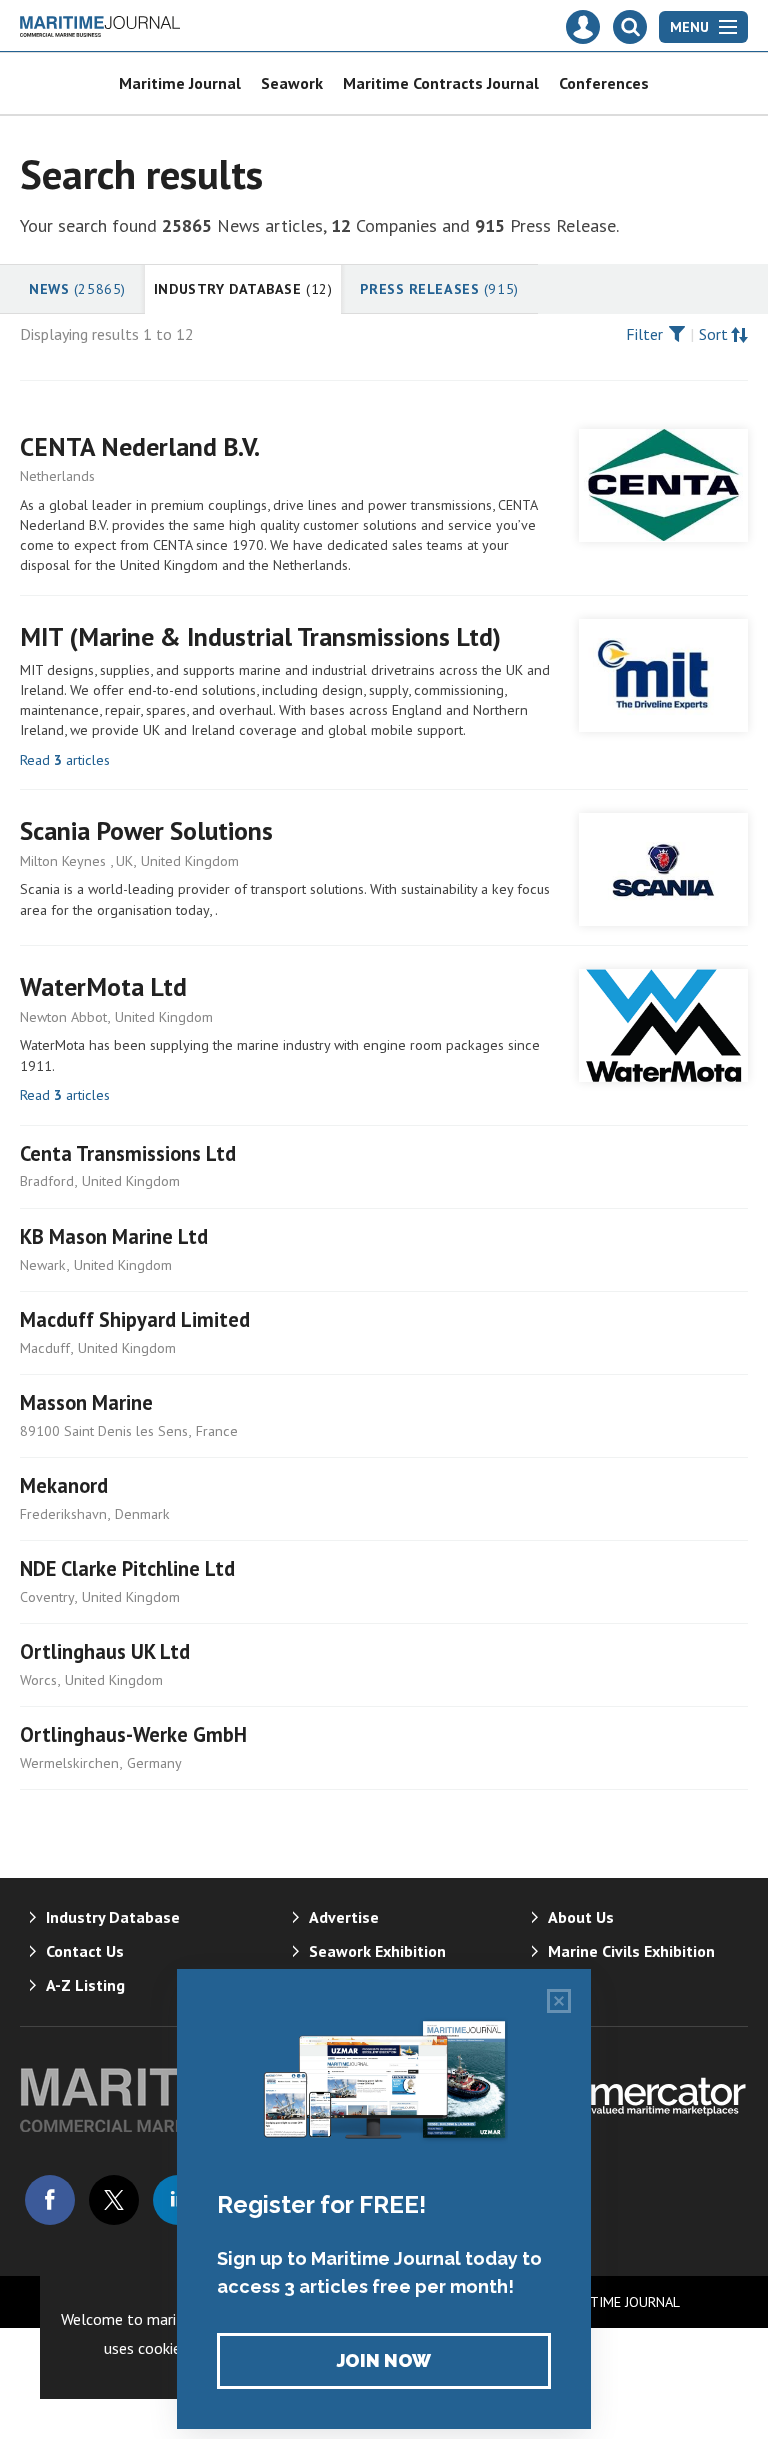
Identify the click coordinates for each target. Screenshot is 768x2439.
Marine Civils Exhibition (631, 1951)
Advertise (344, 1917)
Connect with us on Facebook (50, 2200)
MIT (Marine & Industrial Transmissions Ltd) (260, 636)
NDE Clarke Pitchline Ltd (127, 1568)
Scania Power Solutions (146, 830)
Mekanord (64, 1485)
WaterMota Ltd (103, 986)
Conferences (604, 83)
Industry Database (243, 289)
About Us (581, 1917)
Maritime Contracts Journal (441, 83)
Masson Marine (86, 1402)
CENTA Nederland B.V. (140, 446)
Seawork (292, 83)
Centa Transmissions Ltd (128, 1153)
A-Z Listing (85, 1985)
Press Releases (439, 289)
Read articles (65, 760)
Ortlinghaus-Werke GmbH (133, 1734)
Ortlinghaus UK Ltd (105, 1651)
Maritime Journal (180, 83)
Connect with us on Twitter (114, 2200)
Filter (644, 334)
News (77, 289)
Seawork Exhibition (377, 1951)
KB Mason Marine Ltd (114, 1236)
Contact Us (85, 1951)
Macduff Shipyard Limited (135, 1319)
